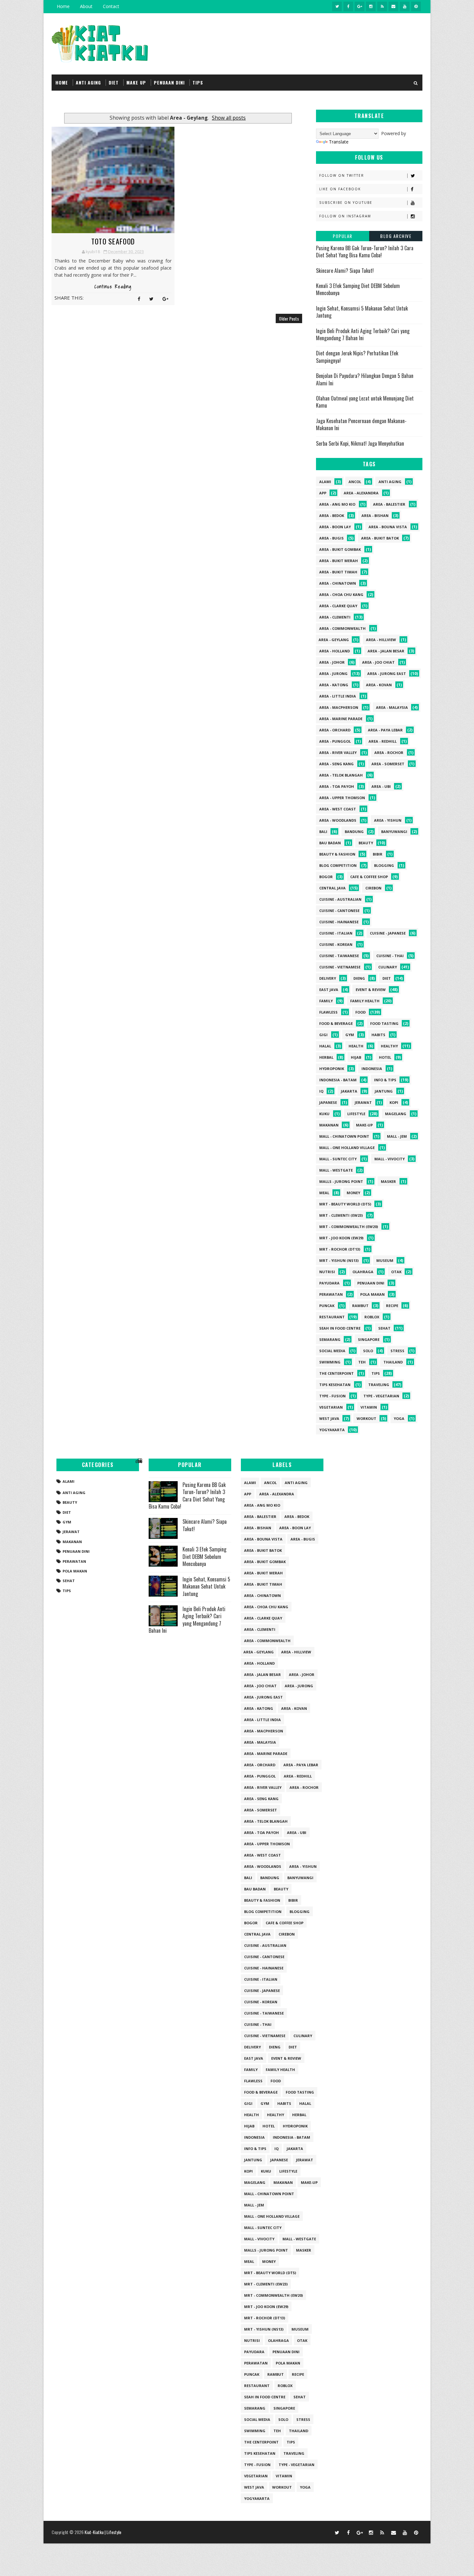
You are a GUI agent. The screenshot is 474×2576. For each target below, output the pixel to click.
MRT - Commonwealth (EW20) (349, 1227)
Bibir (378, 854)
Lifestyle (356, 1114)
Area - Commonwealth (342, 628)
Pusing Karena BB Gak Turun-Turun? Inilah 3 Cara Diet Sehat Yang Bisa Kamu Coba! (365, 252)
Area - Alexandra (361, 493)
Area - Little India (338, 696)
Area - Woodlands (338, 820)
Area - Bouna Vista (388, 527)
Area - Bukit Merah (339, 561)
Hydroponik (332, 1069)
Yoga (399, 1418)
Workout (366, 1418)
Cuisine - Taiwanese (339, 956)
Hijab (356, 1057)
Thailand (393, 1362)
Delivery (328, 978)
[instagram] (371, 6)
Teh (362, 1362)
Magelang (396, 1114)
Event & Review (371, 990)
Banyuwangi (394, 832)
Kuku (324, 1114)
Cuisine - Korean (336, 944)
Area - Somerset (388, 764)
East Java (329, 990)
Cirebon (373, 888)
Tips (376, 1373)
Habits (378, 1035)
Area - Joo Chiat (378, 662)
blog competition (338, 865)
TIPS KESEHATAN (335, 1385)
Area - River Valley (338, 753)
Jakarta (349, 1091)
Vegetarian (331, 1407)
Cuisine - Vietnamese (340, 967)
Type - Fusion (332, 1396)
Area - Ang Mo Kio (337, 504)
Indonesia (372, 1069)
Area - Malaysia (392, 707)
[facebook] (348, 6)
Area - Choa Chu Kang (341, 594)
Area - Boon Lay (335, 527)
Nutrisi (327, 1272)
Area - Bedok (332, 515)
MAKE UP (136, 82)
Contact (111, 6)
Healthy (389, 1046)
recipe (392, 1306)
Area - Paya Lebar (385, 730)
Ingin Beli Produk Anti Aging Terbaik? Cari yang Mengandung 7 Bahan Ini (363, 334)
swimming (330, 1362)
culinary (388, 967)
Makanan (329, 1125)
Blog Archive (396, 236)
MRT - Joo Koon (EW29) (341, 1238)
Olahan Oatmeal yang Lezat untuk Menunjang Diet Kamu (365, 402)
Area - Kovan (379, 685)
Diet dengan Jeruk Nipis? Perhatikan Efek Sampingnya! (357, 357)
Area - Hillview (381, 640)
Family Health (365, 1001)
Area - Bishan (375, 515)
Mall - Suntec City (338, 1159)
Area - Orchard (335, 730)
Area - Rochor (389, 753)
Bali (323, 832)
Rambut (360, 1306)
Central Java (332, 888)
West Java (329, 1418)
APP (323, 493)
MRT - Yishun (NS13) (339, 1260)
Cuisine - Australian (340, 899)
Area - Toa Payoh (337, 786)
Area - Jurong (333, 674)
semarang (330, 1339)
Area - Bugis (331, 538)
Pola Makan (372, 1294)
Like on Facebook (340, 189)
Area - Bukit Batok (380, 538)
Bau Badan (330, 843)
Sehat (384, 1328)
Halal (325, 1046)
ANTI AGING (88, 82)
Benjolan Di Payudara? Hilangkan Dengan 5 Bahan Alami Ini (365, 379)
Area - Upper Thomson (342, 798)
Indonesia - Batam (338, 1080)
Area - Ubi (381, 786)
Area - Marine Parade (341, 719)
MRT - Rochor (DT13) (340, 1249)
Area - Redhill (383, 741)
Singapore (369, 1339)
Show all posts (229, 118)
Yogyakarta (332, 1430)
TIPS (198, 82)
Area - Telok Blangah (341, 775)
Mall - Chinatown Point (344, 1136)
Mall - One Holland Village (347, 1148)
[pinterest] (416, 6)
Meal (324, 1193)
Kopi (394, 1102)
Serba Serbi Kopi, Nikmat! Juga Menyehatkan (360, 443)
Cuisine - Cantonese (339, 911)
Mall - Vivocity (390, 1159)
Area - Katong (334, 685)
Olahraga (363, 1272)
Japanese (328, 1102)
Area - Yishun (388, 820)
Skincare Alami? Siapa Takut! (345, 271)
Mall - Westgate (336, 1170)
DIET (114, 82)
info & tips (385, 1080)
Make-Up (364, 1125)
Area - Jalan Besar (386, 651)
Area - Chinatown (338, 583)
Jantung (384, 1091)
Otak (396, 1272)
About (86, 6)
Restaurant (332, 1317)
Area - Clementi (335, 617)
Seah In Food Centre (340, 1328)
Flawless (328, 1012)
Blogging (384, 865)
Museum (385, 1260)
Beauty (366, 843)
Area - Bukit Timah (338, 572)
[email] (393, 6)
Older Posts (289, 318)
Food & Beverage (336, 1023)
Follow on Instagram (345, 216)
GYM (350, 1035)
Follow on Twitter (342, 175)
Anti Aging (390, 482)
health (356, 1046)
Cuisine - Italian (336, 933)
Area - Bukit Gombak (340, 549)
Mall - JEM (397, 1136)
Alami (325, 482)
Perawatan (331, 1294)
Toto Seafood (113, 241)
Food (360, 1012)
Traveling (379, 1385)
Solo (368, 1351)
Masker (388, 1181)
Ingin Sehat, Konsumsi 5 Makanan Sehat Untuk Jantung (362, 312)
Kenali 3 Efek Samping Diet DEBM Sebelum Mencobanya (358, 289)
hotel (385, 1057)
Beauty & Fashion (337, 854)
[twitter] (337, 6)
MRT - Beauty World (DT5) (345, 1204)
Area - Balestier (389, 504)
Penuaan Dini (371, 1283)
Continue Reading (113, 287)
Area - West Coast (338, 809)
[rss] (382, 6)
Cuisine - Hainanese (339, 922)
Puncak (327, 1306)
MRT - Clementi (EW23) (341, 1215)
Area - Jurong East (387, 674)
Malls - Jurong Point (341, 1181)
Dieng (359, 978)
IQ (321, 1091)
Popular (343, 236)
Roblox (372, 1317)
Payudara (329, 1283)
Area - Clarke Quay (338, 606)
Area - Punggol (335, 741)
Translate (339, 142)
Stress (397, 1351)
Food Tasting (384, 1023)
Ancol (355, 482)
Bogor (326, 877)
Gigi (323, 1035)
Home (63, 6)
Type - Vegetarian (381, 1396)
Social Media (332, 1351)
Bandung (354, 832)
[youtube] (405, 6)
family (326, 1001)
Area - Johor (332, 662)
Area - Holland (335, 651)
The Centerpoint (336, 1373)
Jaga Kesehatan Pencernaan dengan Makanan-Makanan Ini (361, 424)
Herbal (326, 1057)
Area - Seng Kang (336, 764)
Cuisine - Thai (390, 956)
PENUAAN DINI (169, 82)
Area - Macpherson (339, 707)
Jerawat (363, 1102)
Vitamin (369, 1407)
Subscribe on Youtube (346, 203)
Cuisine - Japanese (388, 933)
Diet (387, 978)
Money (353, 1193)
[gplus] (360, 6)
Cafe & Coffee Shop (369, 877)
